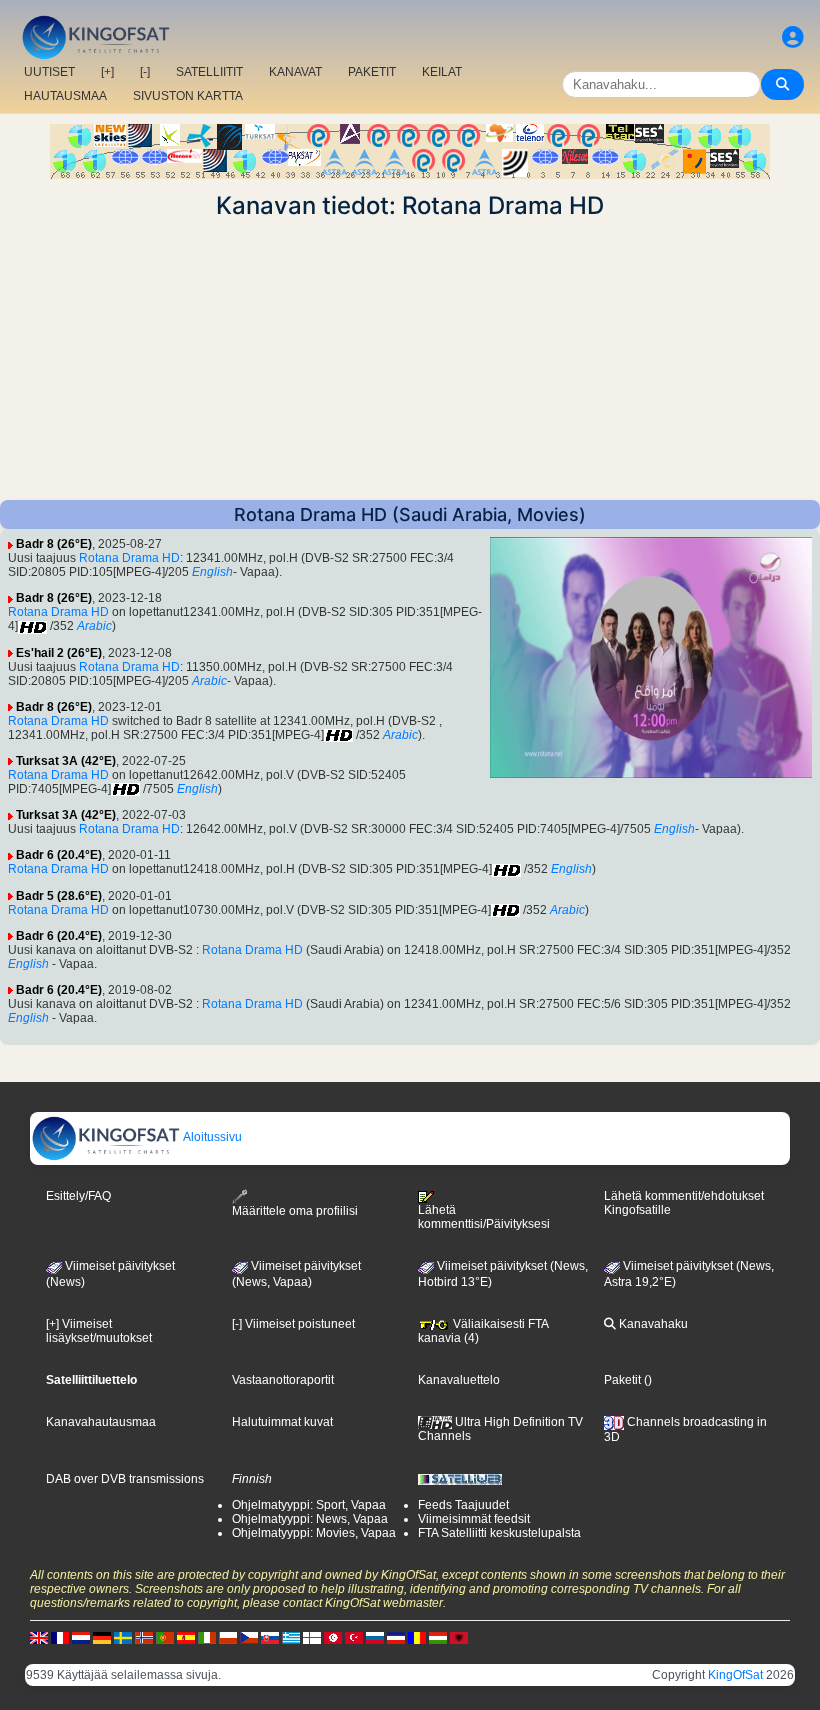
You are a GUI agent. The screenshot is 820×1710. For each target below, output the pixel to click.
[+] (107, 72)
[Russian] (375, 1638)
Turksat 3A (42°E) (66, 761)
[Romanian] (417, 1638)
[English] (39, 1638)
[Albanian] (459, 1638)
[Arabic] (333, 1638)
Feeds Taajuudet (463, 1505)
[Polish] (228, 1638)
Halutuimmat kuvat (282, 1422)
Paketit (622, 1380)
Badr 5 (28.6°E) (59, 896)
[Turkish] (354, 1638)
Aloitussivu (211, 1137)
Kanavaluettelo (459, 1380)
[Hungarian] (438, 1638)
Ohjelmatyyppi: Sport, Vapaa (309, 1505)
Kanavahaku (652, 1324)
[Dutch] (81, 1638)
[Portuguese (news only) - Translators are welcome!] (165, 1638)
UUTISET (49, 72)
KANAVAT (295, 72)
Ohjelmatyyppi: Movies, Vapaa (314, 1533)
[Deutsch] (102, 1638)
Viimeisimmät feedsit (474, 1519)
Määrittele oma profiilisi (295, 1211)
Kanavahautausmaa (101, 1422)
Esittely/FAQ (78, 1196)
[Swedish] (123, 1638)
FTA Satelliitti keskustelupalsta (499, 1533)
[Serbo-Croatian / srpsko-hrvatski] (396, 1638)
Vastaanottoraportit (283, 1380)
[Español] (186, 1638)
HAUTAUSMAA (65, 96)
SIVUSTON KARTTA (188, 96)
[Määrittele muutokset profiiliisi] (793, 37)
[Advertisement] (410, 360)
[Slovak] (270, 1638)
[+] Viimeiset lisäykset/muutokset (99, 1331)
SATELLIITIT (209, 72)
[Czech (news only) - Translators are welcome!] (249, 1638)
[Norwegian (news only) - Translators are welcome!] (144, 1638)
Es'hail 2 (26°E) (59, 653)
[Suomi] (312, 1638)
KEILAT (442, 72)
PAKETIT (372, 72)
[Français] (60, 1638)
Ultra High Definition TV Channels (500, 1429)
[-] (145, 72)
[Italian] (207, 1638)
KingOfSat (735, 1675)
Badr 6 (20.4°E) (59, 855)
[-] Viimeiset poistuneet (293, 1324)
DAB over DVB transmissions (125, 1479)
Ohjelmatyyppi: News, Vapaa (310, 1519)
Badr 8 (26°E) (54, 544)
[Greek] (291, 1638)
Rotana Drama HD (129, 558)
